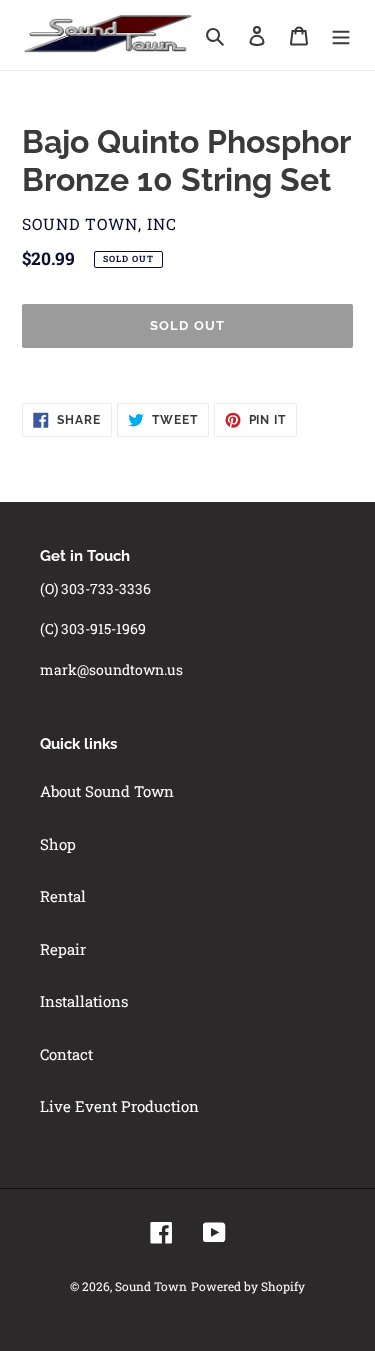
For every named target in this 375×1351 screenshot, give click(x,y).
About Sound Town (107, 791)
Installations (84, 1001)
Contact (66, 1054)
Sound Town (151, 1286)
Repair (63, 949)
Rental (63, 896)
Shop (58, 844)
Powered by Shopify (248, 1286)
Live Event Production (119, 1106)
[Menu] (341, 34)
